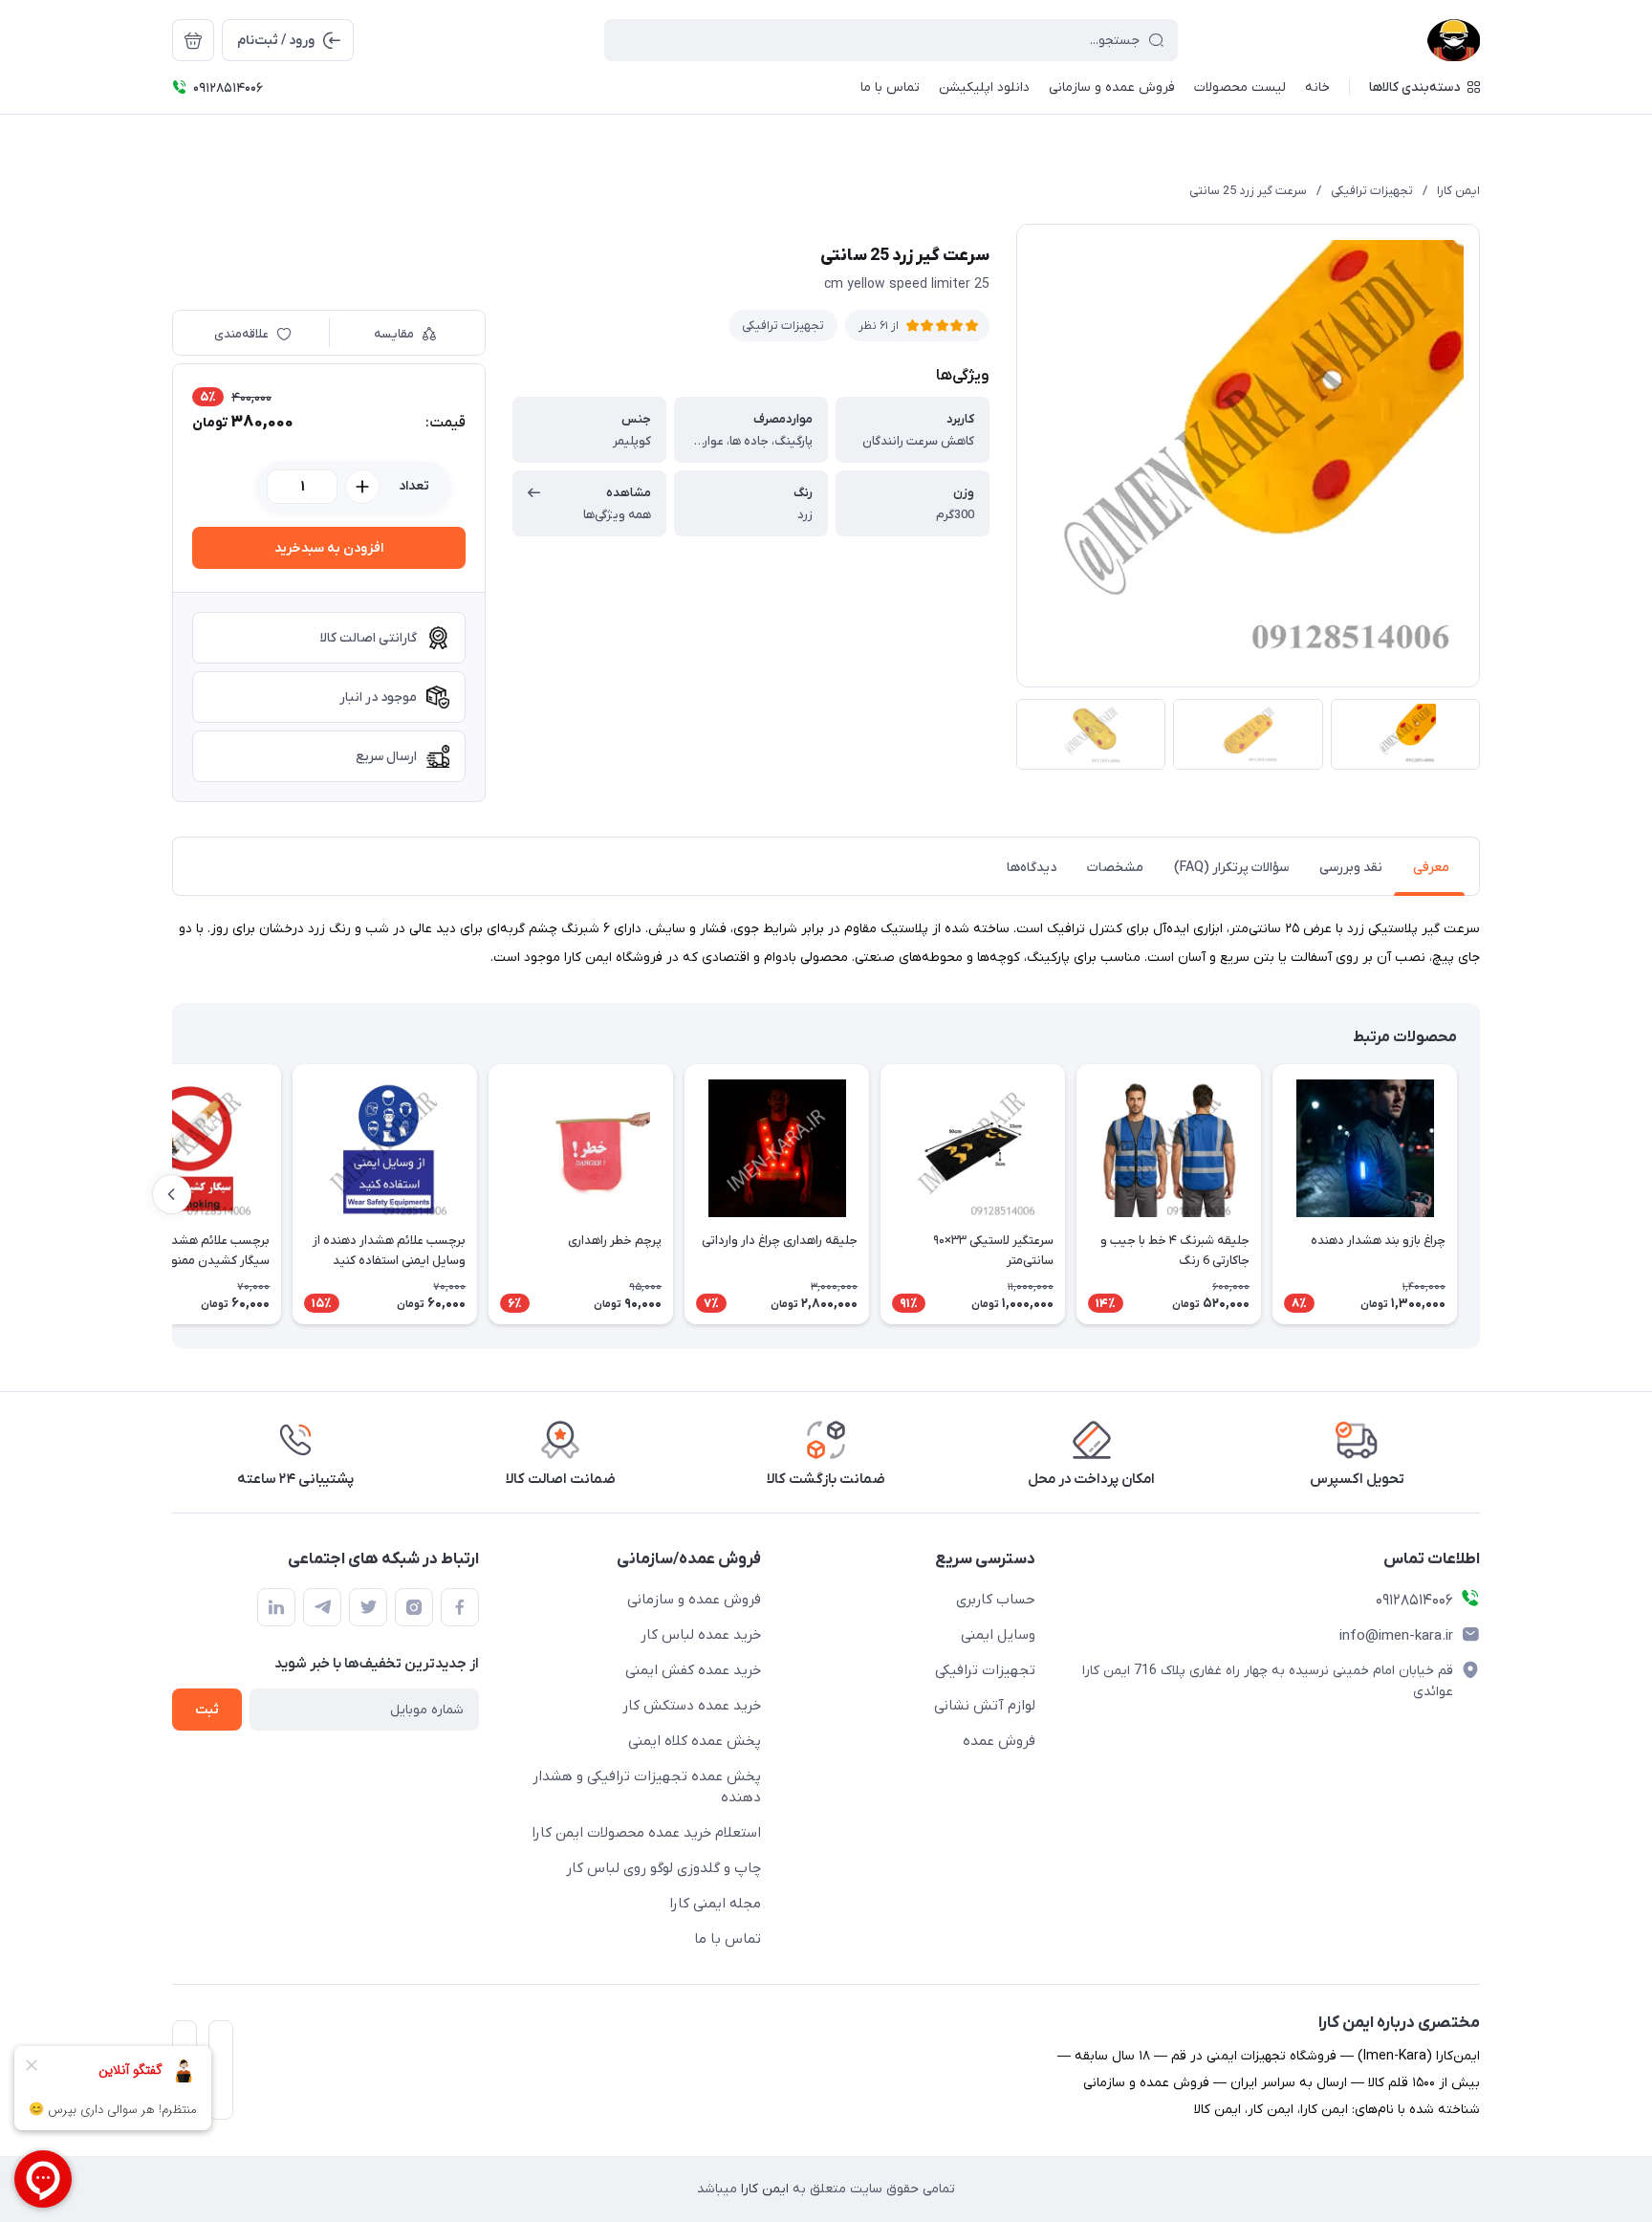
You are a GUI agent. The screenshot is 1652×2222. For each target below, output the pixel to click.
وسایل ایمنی (998, 1635)
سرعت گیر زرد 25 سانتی (1248, 191)
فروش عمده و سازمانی (694, 1600)
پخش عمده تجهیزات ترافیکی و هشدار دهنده (647, 1787)
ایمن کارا (1458, 191)
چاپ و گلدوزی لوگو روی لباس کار (663, 1868)
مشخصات (1115, 868)
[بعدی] (172, 1194)
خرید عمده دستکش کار (692, 1706)
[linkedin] (276, 1607)
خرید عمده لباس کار (701, 1635)
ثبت (207, 1710)
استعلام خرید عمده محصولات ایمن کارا (646, 1833)
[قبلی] (1480, 1194)
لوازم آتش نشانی (985, 1706)
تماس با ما (728, 1939)
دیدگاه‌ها (1032, 868)
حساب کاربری (996, 1600)
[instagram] (414, 1607)
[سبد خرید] (193, 40)
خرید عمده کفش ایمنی (693, 1670)
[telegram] (322, 1607)
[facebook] (460, 1607)
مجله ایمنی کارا (715, 1904)
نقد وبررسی (1351, 868)
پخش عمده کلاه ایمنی (695, 1741)
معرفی (1431, 868)
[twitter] (368, 1607)
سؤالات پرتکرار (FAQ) (1231, 868)
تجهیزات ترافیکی (1372, 191)
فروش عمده (999, 1741)
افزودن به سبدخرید (329, 548)
